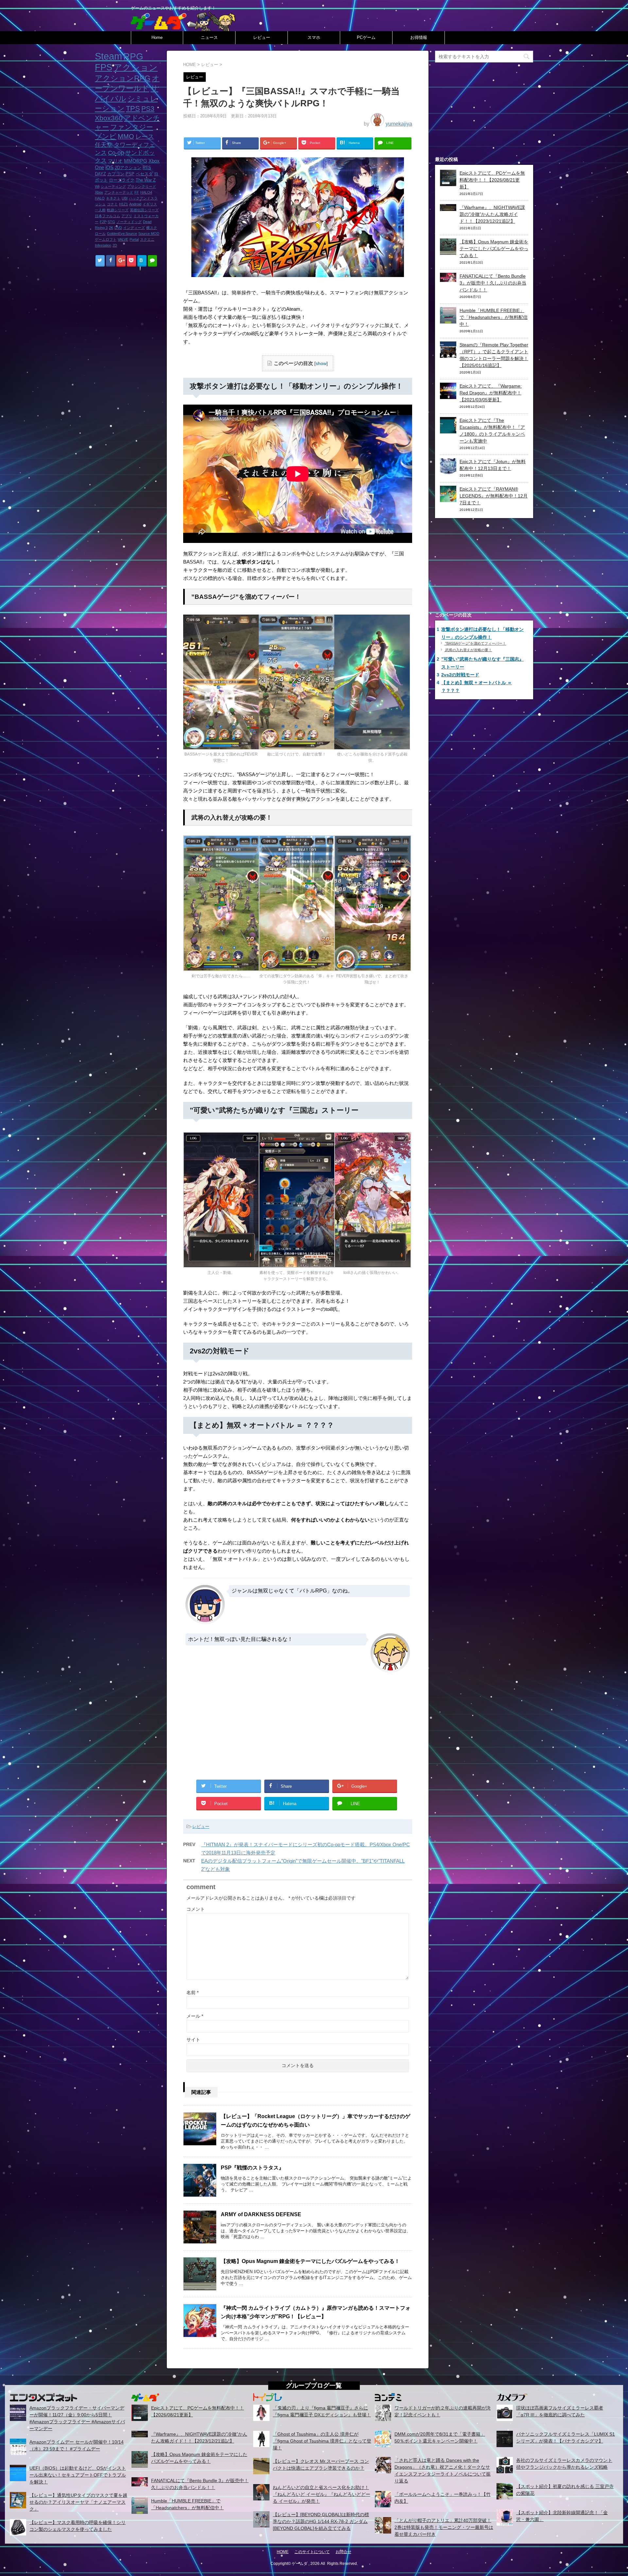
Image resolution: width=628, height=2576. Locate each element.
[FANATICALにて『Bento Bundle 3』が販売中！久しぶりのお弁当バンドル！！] (448, 278)
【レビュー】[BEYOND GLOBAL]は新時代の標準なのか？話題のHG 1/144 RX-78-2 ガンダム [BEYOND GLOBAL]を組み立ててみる (321, 2521)
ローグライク (122, 180)
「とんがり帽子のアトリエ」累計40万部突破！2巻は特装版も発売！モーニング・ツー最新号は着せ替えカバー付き (444, 2527)
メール (195, 2016)
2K (111, 228)
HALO (100, 198)
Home (157, 37)
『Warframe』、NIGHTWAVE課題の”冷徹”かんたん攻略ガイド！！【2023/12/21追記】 (492, 214)
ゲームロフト (106, 239)
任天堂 (104, 145)
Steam (108, 56)
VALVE (123, 239)
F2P (103, 222)
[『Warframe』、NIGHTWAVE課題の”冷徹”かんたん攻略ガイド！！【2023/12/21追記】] (448, 207)
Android (135, 204)
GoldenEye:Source (122, 234)
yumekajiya (399, 124)
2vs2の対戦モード (460, 675)
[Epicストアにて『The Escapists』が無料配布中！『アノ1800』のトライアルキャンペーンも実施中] (448, 430)
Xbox (99, 192)
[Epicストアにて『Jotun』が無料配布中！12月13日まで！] (448, 471)
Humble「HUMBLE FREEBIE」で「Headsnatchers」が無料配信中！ (494, 317)
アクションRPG (123, 78)
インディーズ (134, 228)
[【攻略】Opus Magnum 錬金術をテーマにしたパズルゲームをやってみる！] (448, 251)
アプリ (127, 216)
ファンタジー (132, 127)
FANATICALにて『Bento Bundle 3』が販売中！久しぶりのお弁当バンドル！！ (493, 283)
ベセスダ (144, 174)
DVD (118, 228)
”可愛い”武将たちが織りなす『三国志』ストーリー (482, 663)
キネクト (113, 198)
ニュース (209, 37)
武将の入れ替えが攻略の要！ (468, 650)
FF (137, 192)
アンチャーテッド (119, 192)
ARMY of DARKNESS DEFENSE (261, 2214)
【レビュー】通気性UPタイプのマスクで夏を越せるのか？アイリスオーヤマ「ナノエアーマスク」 (78, 2502)
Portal (134, 239)
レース (145, 137)
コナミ (112, 204)
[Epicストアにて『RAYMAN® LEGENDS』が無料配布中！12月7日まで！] (448, 498)
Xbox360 (109, 118)
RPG (133, 56)
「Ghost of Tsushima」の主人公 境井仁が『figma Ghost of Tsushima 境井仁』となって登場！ (322, 2441)
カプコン (116, 174)
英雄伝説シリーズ (144, 210)
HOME (283, 2552)
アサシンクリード (142, 186)
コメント (196, 1909)
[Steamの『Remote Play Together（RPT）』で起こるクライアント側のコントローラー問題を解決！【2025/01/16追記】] (448, 354)
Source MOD (149, 234)
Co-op (116, 153)
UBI (125, 198)
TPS (133, 108)
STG (111, 222)
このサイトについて (312, 2552)
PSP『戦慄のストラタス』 (252, 2168)
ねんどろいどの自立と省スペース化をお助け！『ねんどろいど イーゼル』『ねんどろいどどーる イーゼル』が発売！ (322, 2494)
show (321, 364)
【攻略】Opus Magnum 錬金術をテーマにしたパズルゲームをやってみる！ (310, 2261)
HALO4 (146, 192)
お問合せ (343, 2552)
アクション (136, 67)
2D (115, 245)
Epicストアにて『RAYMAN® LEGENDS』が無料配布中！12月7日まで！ (494, 496)
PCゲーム (366, 37)
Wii (97, 186)
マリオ (115, 161)
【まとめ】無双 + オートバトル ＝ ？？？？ (476, 687)
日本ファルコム (107, 216)
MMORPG (136, 161)
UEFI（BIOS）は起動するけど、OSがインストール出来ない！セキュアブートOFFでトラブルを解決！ (78, 2475)
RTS (147, 168)
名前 (192, 1993)
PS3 (148, 109)
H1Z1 (123, 204)
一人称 (100, 210)
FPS (104, 67)
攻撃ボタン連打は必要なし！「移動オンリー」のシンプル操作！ (482, 633)
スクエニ (147, 239)
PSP (130, 174)
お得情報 (419, 37)
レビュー (262, 37)
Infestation (103, 245)
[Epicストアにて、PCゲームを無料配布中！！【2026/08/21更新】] (448, 183)
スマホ (314, 37)
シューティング (113, 186)
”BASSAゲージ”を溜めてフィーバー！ (475, 643)
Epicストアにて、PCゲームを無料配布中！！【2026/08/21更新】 (492, 180)
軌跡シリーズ (118, 210)
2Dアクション (128, 168)
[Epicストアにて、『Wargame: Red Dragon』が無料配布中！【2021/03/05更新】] (448, 395)
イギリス (150, 204)
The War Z (146, 180)
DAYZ (100, 174)
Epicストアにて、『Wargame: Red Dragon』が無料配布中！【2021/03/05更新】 (491, 393)
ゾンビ (106, 136)
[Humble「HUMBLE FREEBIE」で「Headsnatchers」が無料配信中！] (448, 320)
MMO (126, 136)
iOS (109, 167)
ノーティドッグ (129, 222)
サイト (193, 2040)
